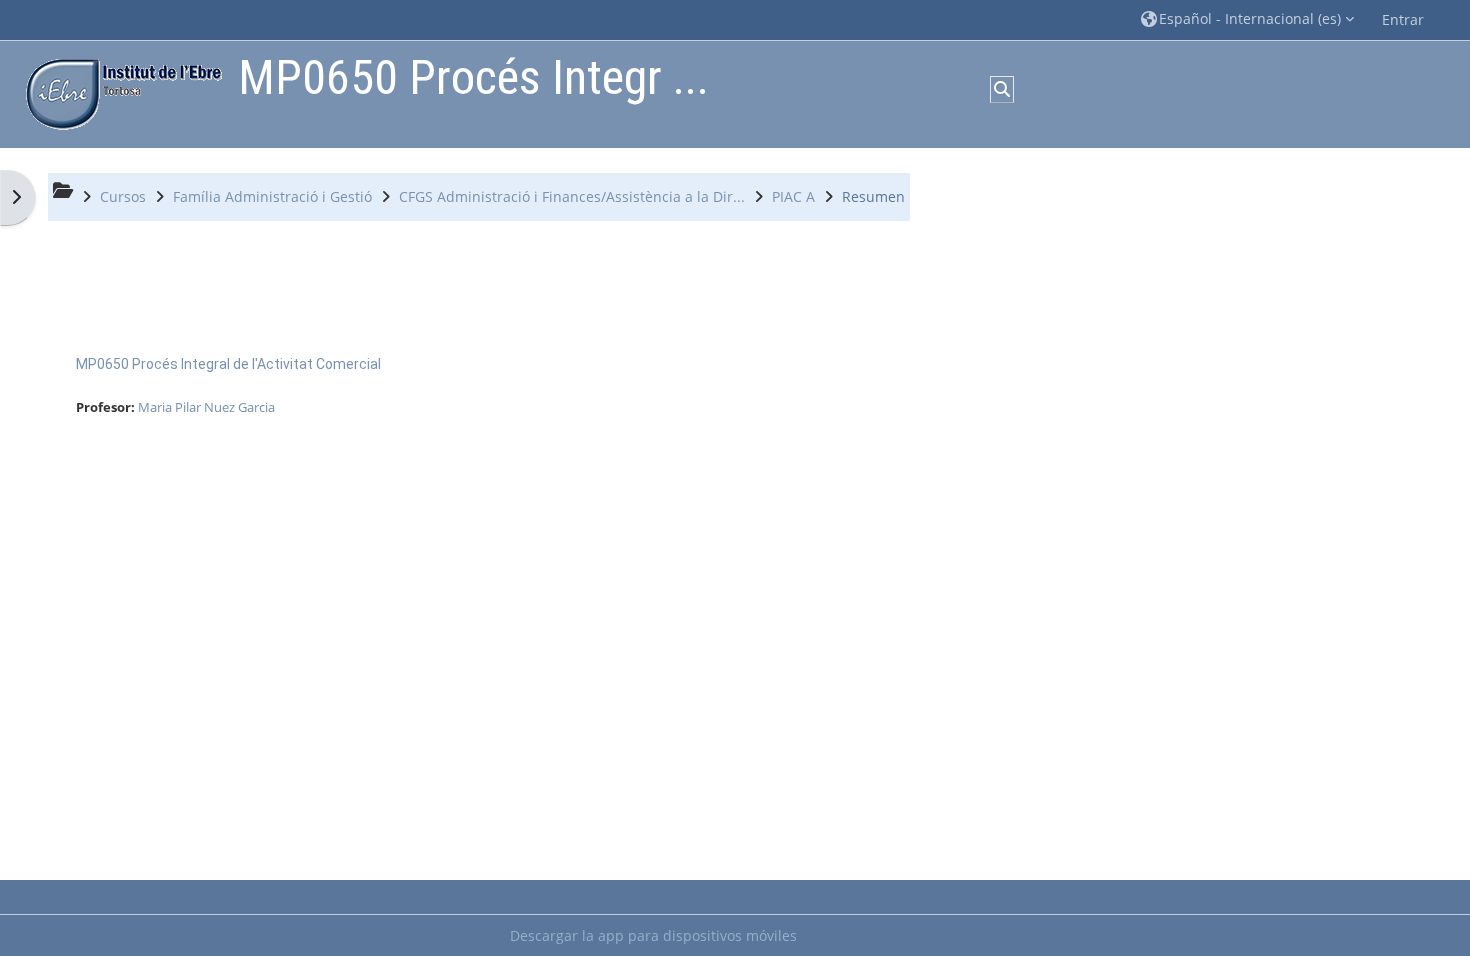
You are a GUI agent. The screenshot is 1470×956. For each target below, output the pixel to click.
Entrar (1403, 19)
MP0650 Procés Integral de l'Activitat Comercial (228, 364)
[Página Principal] (119, 92)
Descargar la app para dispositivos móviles (653, 935)
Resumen (873, 196)
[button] (1247, 19)
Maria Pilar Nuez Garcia (206, 407)
